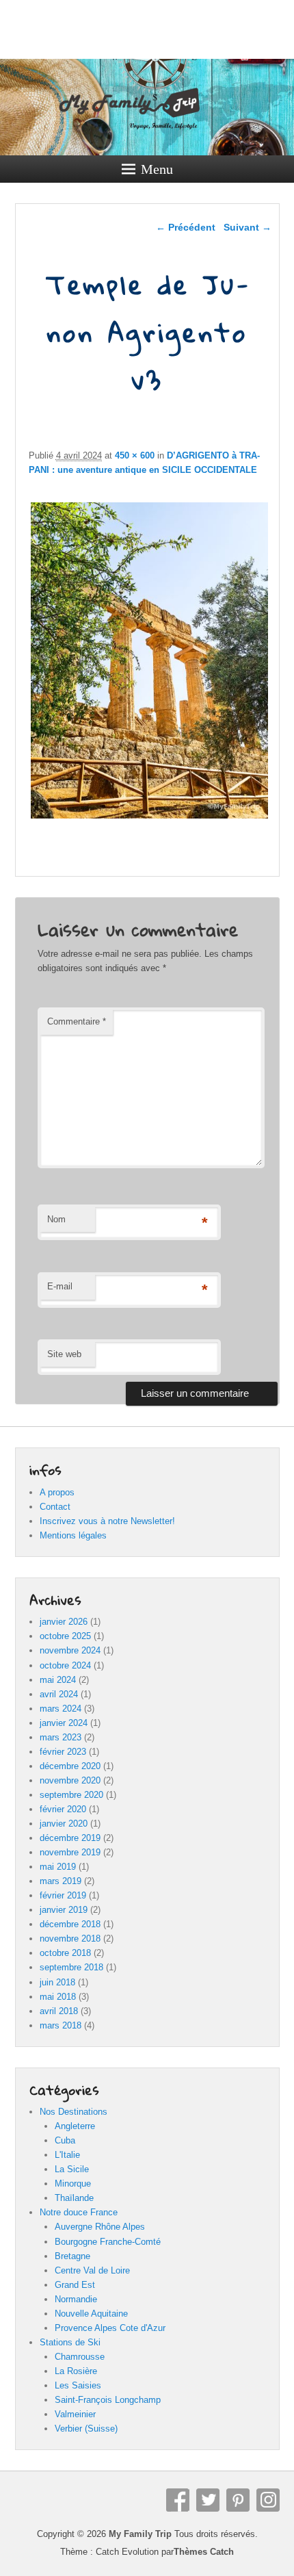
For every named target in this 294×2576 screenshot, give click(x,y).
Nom (56, 1219)
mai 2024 (58, 1680)
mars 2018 (61, 2025)
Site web (64, 1354)
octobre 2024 (65, 1665)
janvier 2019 (64, 1910)
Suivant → (248, 227)
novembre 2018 (70, 1939)
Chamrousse (80, 2357)
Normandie (76, 2299)
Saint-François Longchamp (108, 2400)
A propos (57, 1492)
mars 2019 (61, 1881)
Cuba (65, 2140)
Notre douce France (79, 2212)
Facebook (178, 2500)
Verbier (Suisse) (86, 2429)
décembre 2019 (70, 1838)
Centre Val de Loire (92, 2270)
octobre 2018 (65, 1953)
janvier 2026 (64, 1622)
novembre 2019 (70, 1852)
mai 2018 (58, 1997)
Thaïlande (74, 2198)
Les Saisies (78, 2385)
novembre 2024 (70, 1650)
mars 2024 (61, 1709)
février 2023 (63, 1752)
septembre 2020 (71, 1795)
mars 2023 (61, 1737)
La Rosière (76, 2371)
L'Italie (67, 2155)
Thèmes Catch (204, 2552)
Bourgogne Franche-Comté (108, 2242)
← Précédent (186, 227)
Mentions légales (73, 1535)
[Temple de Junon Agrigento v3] (149, 818)
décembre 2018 (70, 1924)
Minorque (73, 2184)
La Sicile (72, 2169)
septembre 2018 (71, 1967)
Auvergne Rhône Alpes (100, 2227)
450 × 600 (135, 455)
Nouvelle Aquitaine (91, 2314)
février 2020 (63, 1809)
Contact (55, 1507)
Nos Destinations (73, 2112)
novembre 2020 (70, 1780)
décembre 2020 (70, 1766)
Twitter (208, 2500)
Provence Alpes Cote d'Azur (110, 2328)
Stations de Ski (70, 2342)
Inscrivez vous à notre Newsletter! (107, 1521)
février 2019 (63, 1895)
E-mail (60, 1286)
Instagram (268, 2500)
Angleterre (75, 2126)
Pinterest (238, 2500)
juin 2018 (57, 1982)
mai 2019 (58, 1867)
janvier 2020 (64, 1824)
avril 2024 (59, 1694)
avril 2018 (59, 2011)
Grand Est (75, 2285)
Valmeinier (75, 2414)
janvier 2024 (64, 1723)
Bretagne (72, 2256)
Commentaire (77, 1021)
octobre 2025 (65, 1636)
